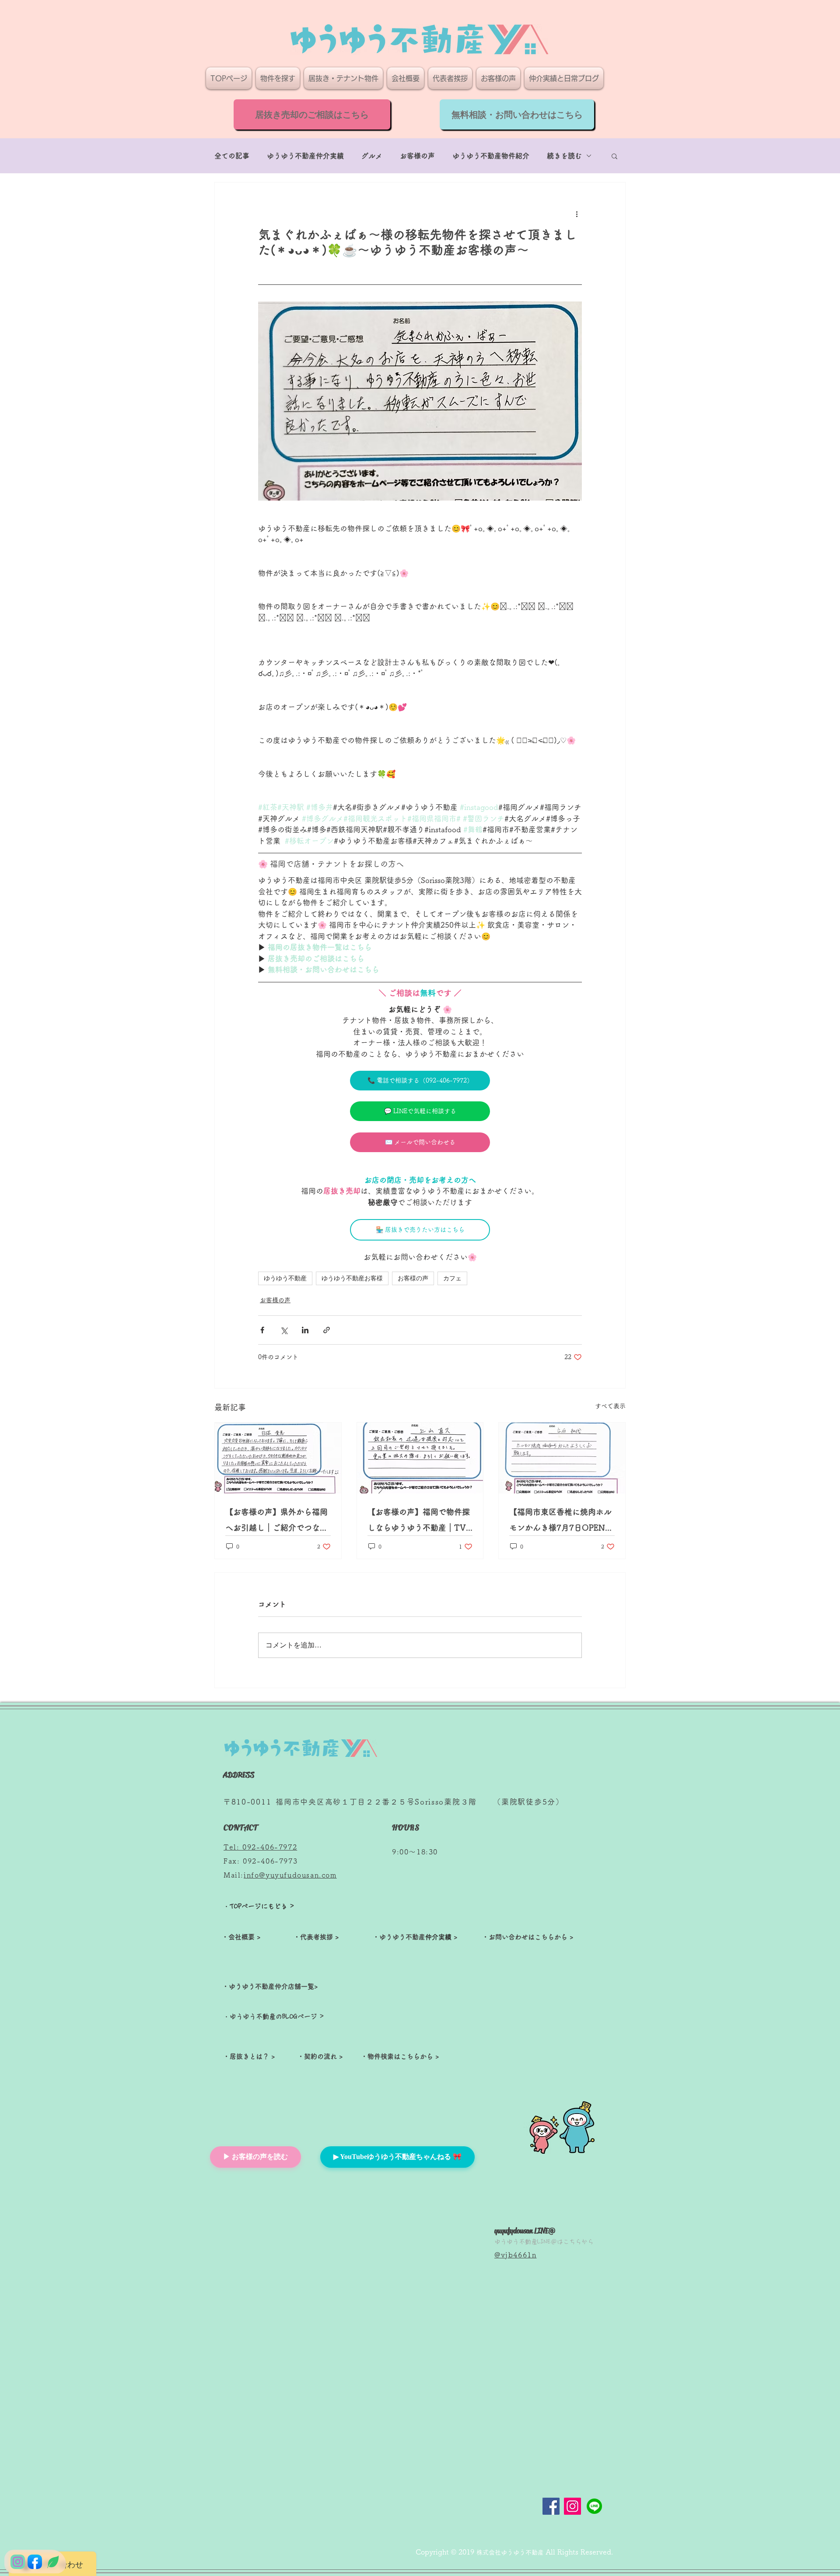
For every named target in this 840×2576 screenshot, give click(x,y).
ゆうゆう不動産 (285, 1278)
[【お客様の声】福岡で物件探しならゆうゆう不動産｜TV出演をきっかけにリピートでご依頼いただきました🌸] (420, 1458)
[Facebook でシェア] (262, 1330)
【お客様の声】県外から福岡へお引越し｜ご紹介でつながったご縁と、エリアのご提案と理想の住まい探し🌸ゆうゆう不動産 (277, 1522)
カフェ (452, 1278)
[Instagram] (572, 2506)
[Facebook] (551, 2506)
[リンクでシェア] (327, 1330)
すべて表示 (610, 1406)
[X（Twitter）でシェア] (284, 1330)
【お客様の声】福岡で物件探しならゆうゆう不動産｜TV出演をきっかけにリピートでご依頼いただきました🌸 (419, 1522)
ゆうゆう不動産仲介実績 (305, 156)
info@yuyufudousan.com (290, 1875)
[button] (614, 156)
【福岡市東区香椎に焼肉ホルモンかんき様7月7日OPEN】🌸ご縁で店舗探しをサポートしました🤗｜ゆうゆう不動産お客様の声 (561, 1522)
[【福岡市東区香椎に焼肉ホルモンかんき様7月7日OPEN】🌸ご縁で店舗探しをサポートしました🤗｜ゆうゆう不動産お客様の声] (562, 1458)
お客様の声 (417, 156)
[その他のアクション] (577, 214)
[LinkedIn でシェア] (305, 1330)
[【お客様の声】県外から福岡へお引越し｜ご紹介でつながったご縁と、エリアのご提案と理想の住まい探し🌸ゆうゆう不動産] (278, 1458)
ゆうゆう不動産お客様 (352, 1278)
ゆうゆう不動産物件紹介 (491, 156)
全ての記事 (232, 156)
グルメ (372, 156)
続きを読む (564, 156)
